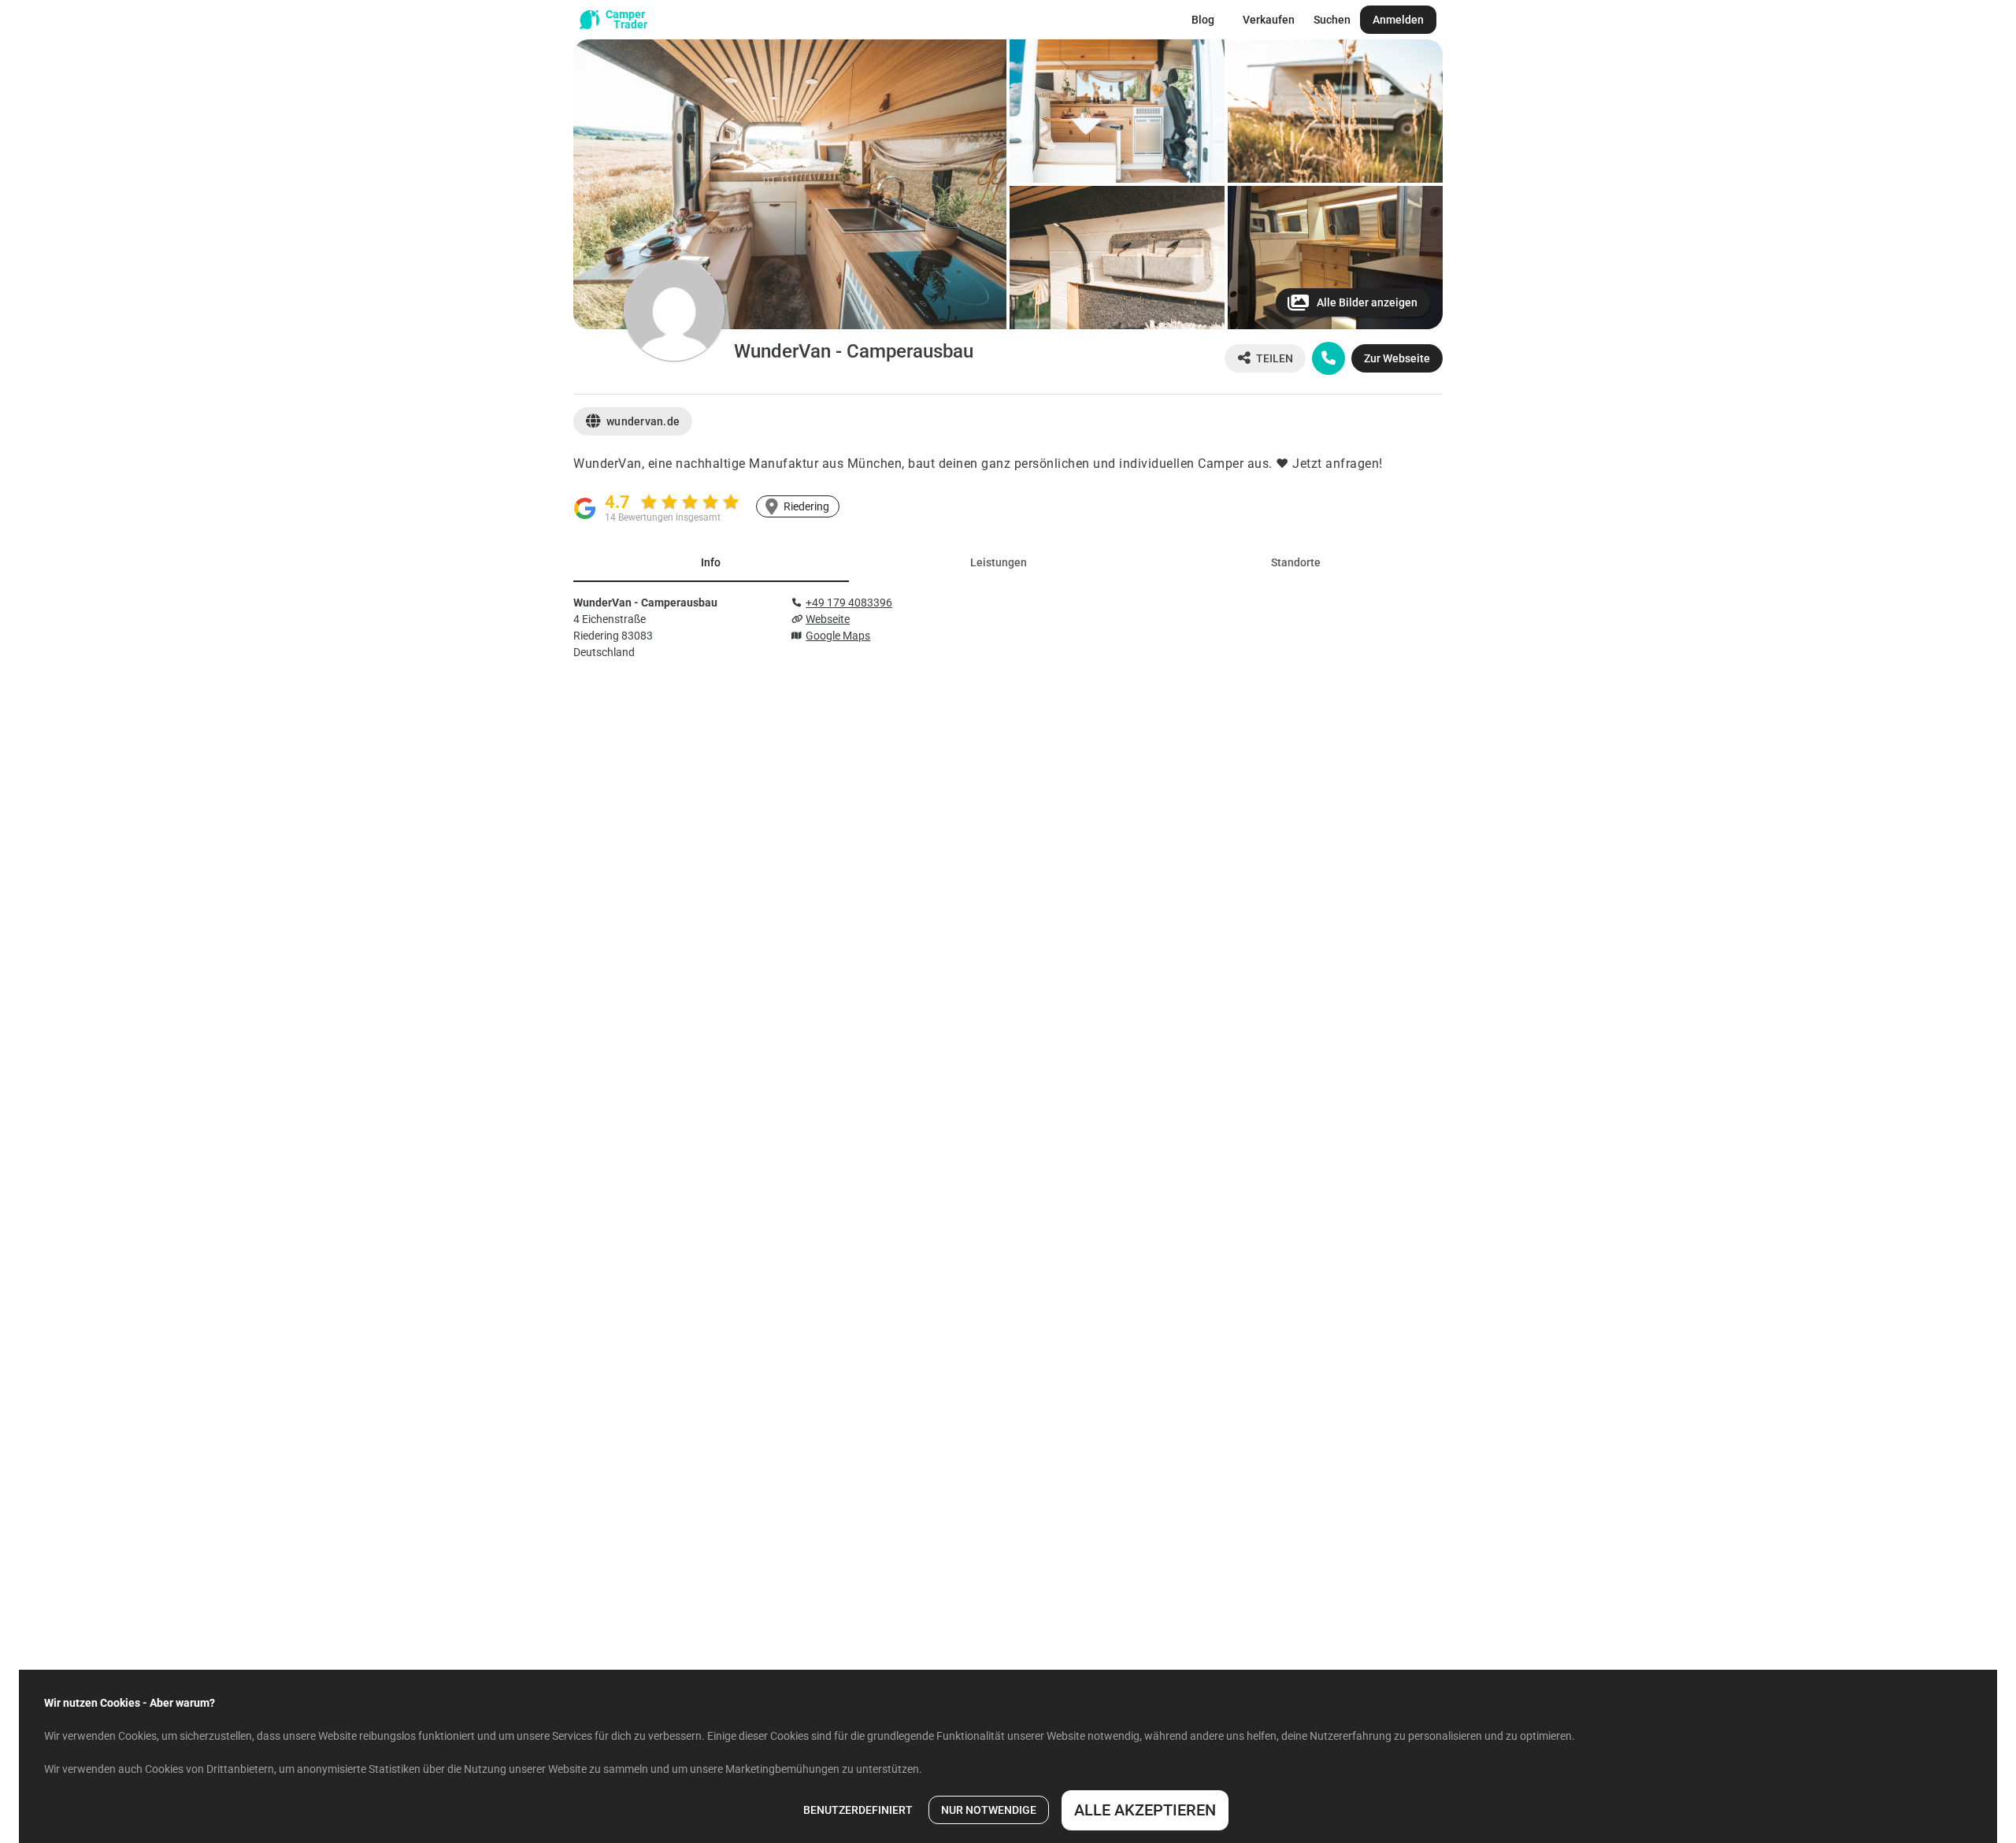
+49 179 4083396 (849, 603)
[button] (790, 184)
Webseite (828, 619)
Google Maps (838, 636)
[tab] (711, 563)
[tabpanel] (1008, 625)
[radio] (649, 502)
